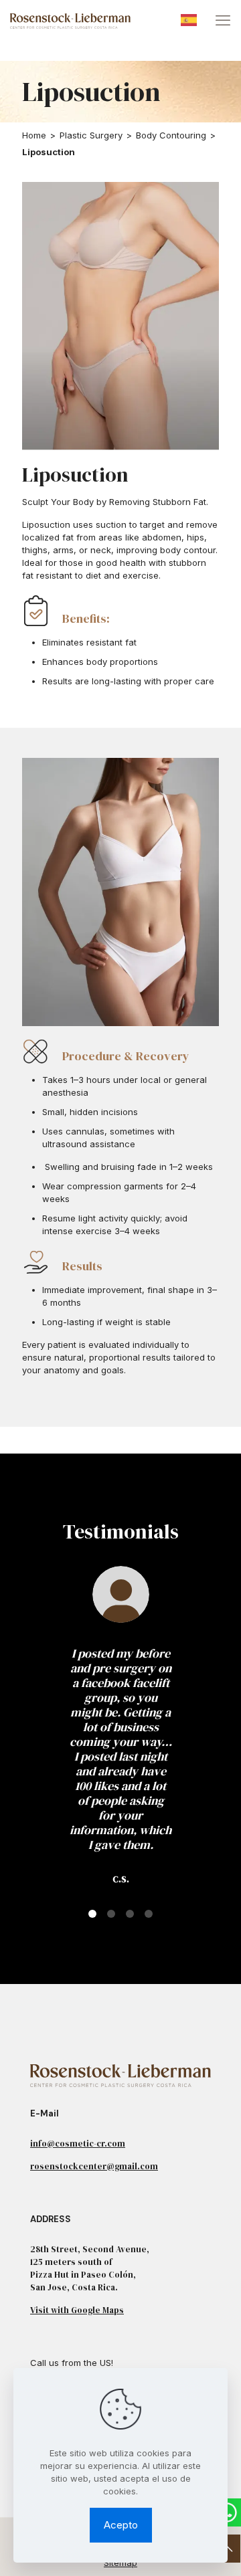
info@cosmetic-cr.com (78, 2144)
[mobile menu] (223, 20)
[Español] (189, 19)
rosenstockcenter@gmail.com (94, 2166)
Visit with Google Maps (77, 2310)
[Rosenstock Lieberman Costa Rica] (70, 20)
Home (34, 135)
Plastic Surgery (91, 135)
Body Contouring (171, 135)
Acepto (121, 2525)
